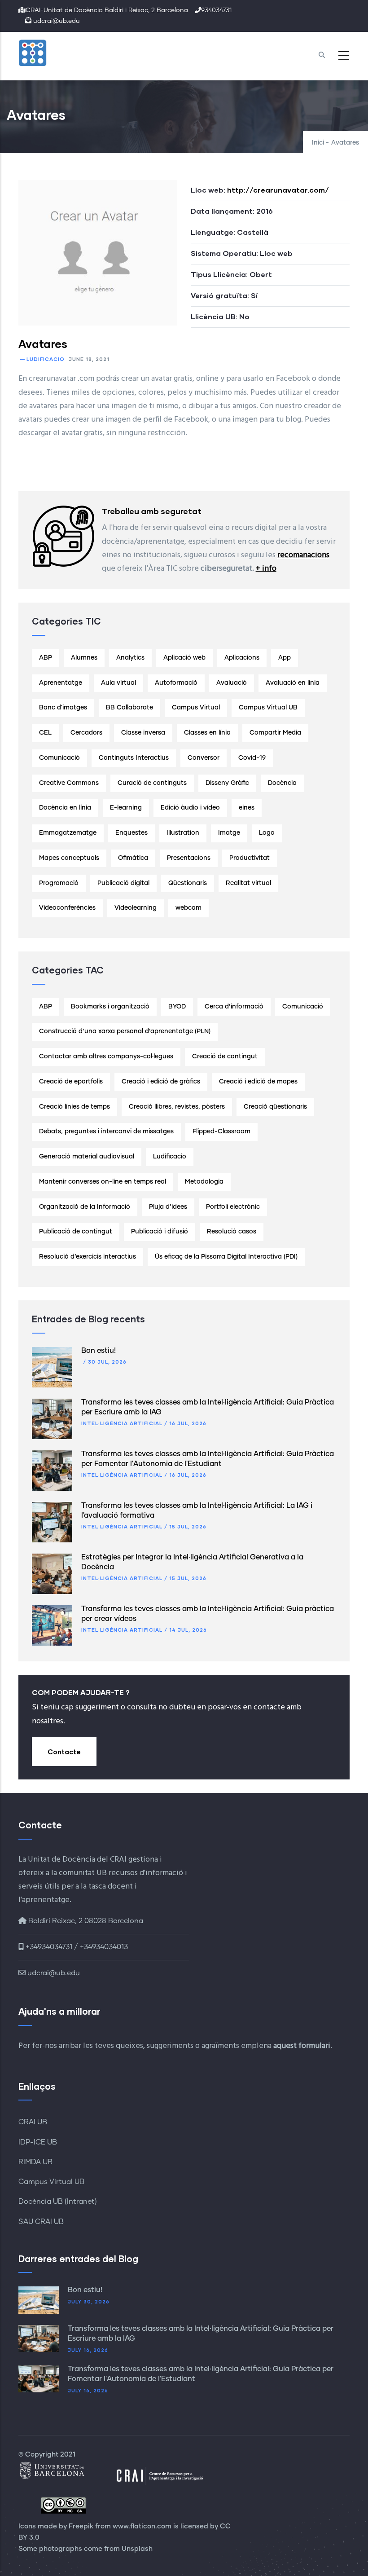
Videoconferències (67, 908)
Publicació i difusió (160, 1232)
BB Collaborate (129, 708)
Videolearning (136, 908)
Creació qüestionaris (275, 1107)
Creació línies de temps (74, 1107)
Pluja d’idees (168, 1207)
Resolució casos (232, 1232)
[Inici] (54, 53)
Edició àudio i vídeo (190, 808)
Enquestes (131, 833)
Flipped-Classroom (221, 1132)
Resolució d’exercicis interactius (88, 1257)
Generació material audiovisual (87, 1157)
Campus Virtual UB (268, 708)
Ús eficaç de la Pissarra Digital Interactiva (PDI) (226, 1257)
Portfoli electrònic (233, 1207)
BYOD (177, 1007)
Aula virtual (118, 683)
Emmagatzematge (68, 833)
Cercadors (86, 733)
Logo (267, 833)
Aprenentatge (61, 683)
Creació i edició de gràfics (161, 1082)
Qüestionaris (188, 883)
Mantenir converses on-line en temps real (103, 1182)
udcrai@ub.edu (53, 1973)
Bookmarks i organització (110, 1007)
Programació (59, 883)
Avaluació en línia (293, 683)
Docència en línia (65, 808)
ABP (46, 658)
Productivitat (250, 858)
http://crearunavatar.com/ (278, 190)
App (285, 658)
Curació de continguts (152, 783)
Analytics (130, 658)
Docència (282, 783)
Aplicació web (184, 658)
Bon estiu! (99, 1351)
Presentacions (189, 858)
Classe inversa (143, 733)
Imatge (229, 833)
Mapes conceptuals (69, 858)
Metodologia (204, 1182)
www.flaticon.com (142, 2526)
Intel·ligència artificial (122, 1423)
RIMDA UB (35, 2162)
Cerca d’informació (234, 1007)
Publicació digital (123, 883)
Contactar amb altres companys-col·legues (106, 1057)
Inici (318, 143)
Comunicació (59, 758)
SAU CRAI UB (41, 2222)
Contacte (64, 1752)
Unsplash (137, 2549)
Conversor (204, 758)
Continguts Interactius (134, 758)
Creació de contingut (225, 1057)
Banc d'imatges (63, 708)
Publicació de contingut (76, 1232)
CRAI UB (33, 2122)
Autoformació (176, 683)
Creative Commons (69, 783)
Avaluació (232, 683)
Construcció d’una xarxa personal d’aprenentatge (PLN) (125, 1031)
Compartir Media (275, 733)
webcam (188, 908)
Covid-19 (252, 758)
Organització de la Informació (85, 1207)
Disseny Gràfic (227, 783)
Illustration (183, 833)
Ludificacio (46, 359)
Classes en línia (207, 733)
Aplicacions (242, 658)
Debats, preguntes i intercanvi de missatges (106, 1132)
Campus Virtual (196, 708)
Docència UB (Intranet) (58, 2202)
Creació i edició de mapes (258, 1082)
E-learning (126, 808)
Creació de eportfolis (71, 1082)
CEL (45, 733)
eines (247, 808)
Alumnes (84, 658)
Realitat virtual (248, 883)
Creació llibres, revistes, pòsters (177, 1107)
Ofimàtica (133, 858)
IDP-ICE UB (38, 2142)
